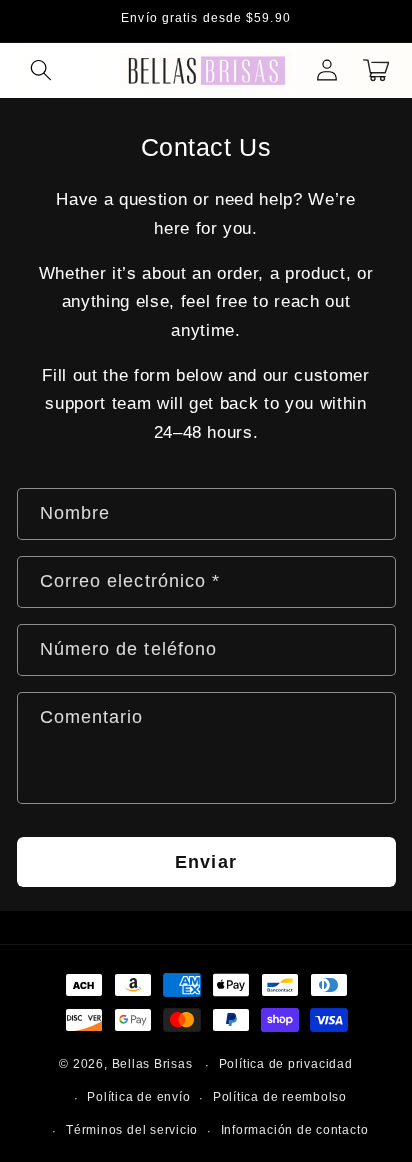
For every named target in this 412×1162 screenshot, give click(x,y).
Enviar (206, 862)
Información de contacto (295, 1130)
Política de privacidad (286, 1064)
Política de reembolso (280, 1097)
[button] (41, 70)
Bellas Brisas (152, 1065)
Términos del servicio (132, 1130)
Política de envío (138, 1097)
